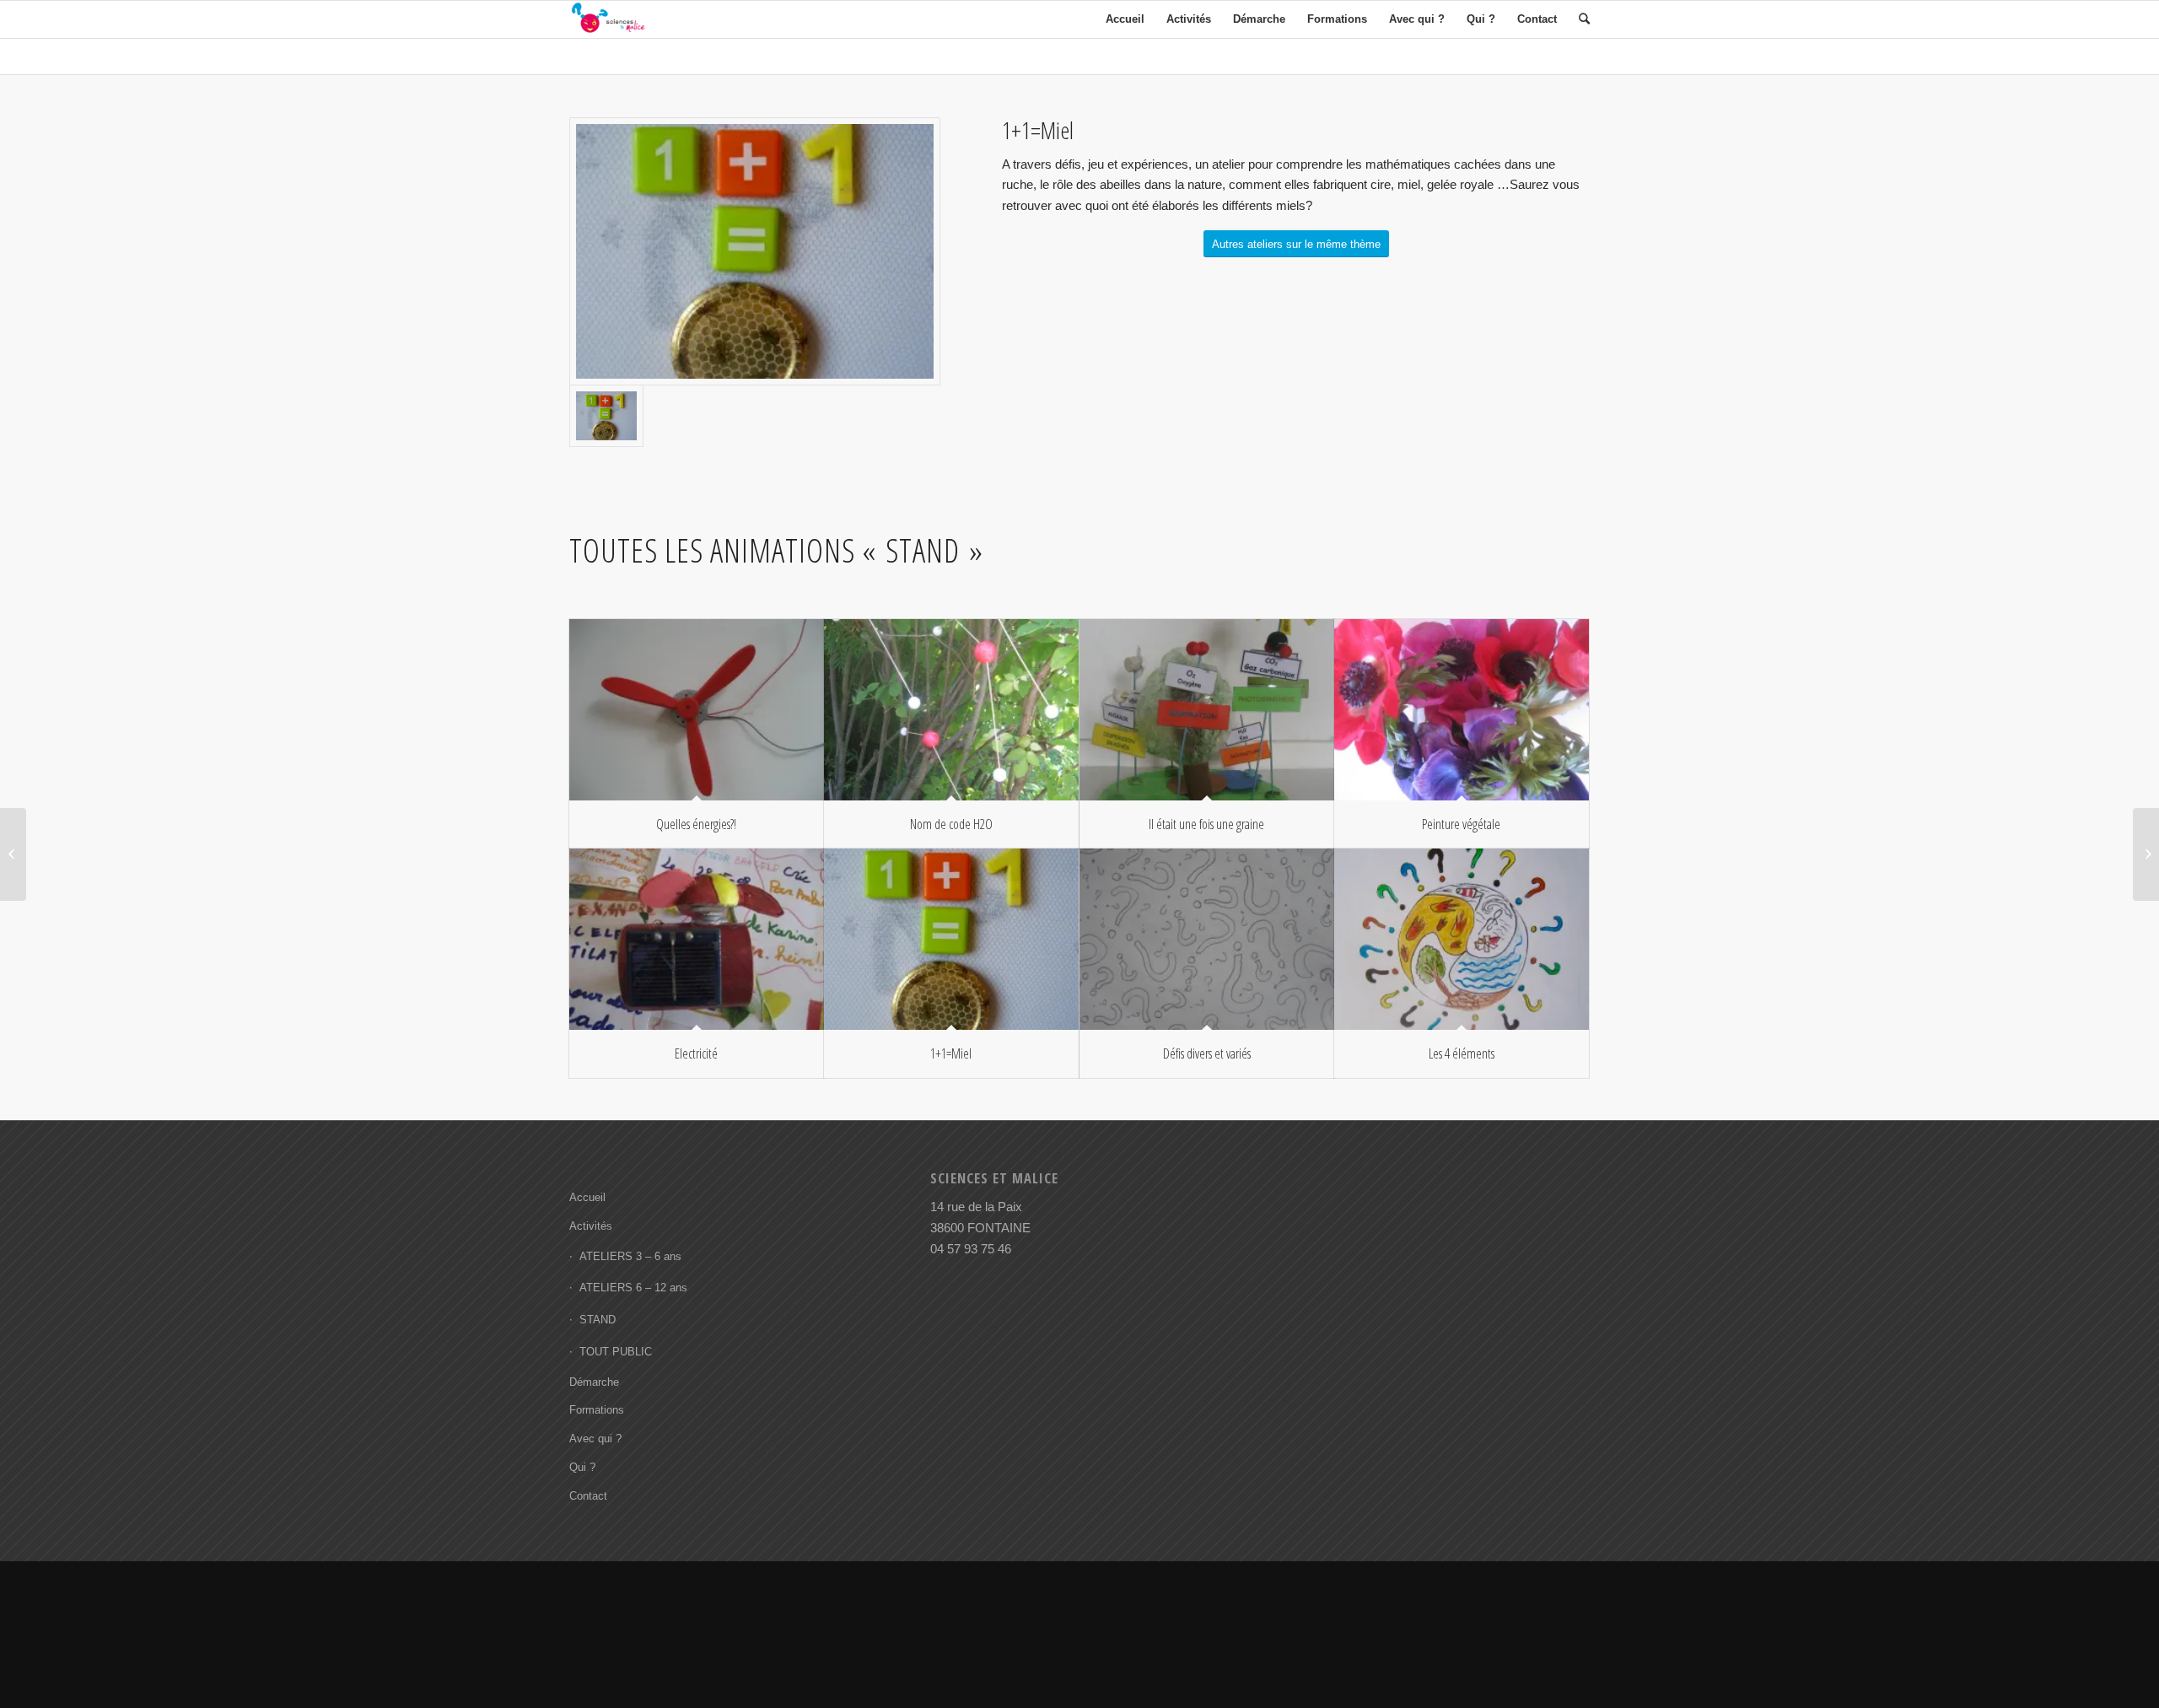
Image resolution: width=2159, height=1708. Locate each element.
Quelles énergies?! (696, 824)
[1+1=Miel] (951, 939)
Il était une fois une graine (1206, 824)
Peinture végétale (1461, 824)
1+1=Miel (951, 1053)
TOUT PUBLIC (616, 1352)
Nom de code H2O (951, 824)
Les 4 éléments (1462, 1053)
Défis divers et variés (1207, 1053)
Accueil (587, 1197)
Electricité (696, 1053)
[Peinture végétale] (1462, 710)
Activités (591, 1226)
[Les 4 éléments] (1462, 939)
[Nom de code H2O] (951, 710)
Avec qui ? (595, 1439)
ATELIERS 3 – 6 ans (630, 1256)
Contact (588, 1496)
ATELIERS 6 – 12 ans (633, 1288)
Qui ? (582, 1467)
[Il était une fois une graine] (1207, 710)
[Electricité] (697, 939)
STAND (598, 1320)
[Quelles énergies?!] (697, 710)
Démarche (594, 1382)
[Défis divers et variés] (1207, 939)
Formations (597, 1410)
